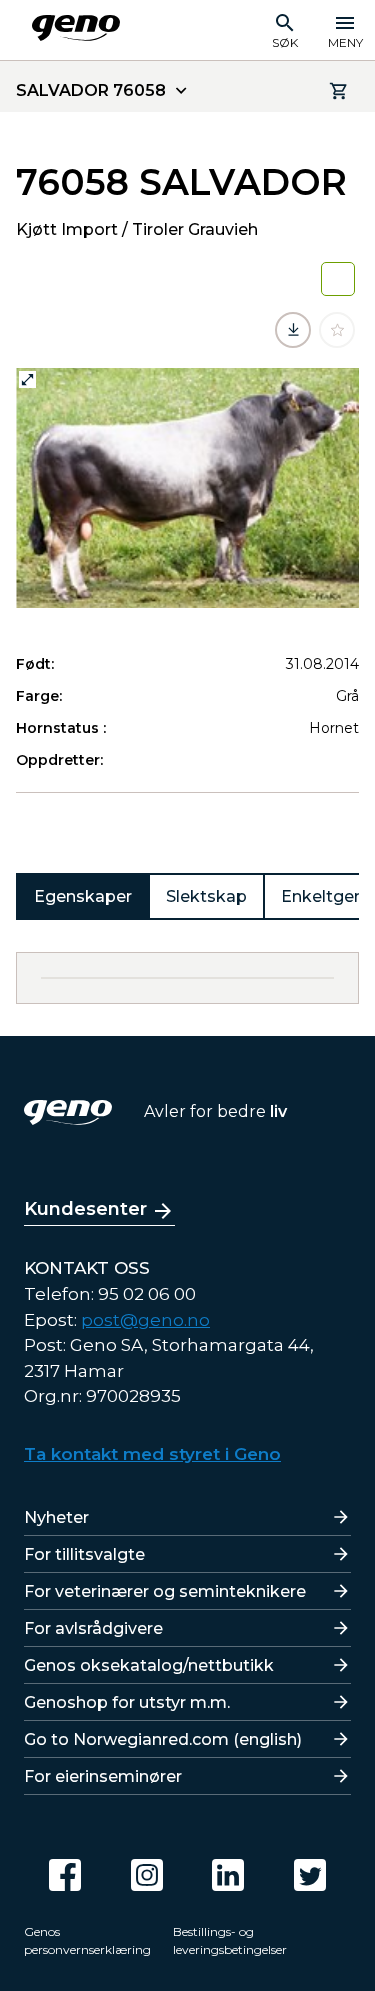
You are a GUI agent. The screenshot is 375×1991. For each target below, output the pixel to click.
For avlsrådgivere (93, 1628)
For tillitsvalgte (84, 1554)
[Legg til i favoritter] (337, 330)
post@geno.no (145, 1320)
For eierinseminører (103, 1776)
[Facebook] (65, 1875)
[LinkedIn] (228, 1875)
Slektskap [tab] (206, 896)
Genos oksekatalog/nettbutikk (149, 1665)
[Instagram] (147, 1875)
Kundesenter (85, 1209)
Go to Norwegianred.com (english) (163, 1739)
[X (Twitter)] (310, 1875)
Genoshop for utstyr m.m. (127, 1702)
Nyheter (56, 1517)
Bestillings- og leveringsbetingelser (230, 1940)
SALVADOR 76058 (91, 90)
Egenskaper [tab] (83, 896)
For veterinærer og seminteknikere (165, 1591)
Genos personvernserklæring (87, 1940)
